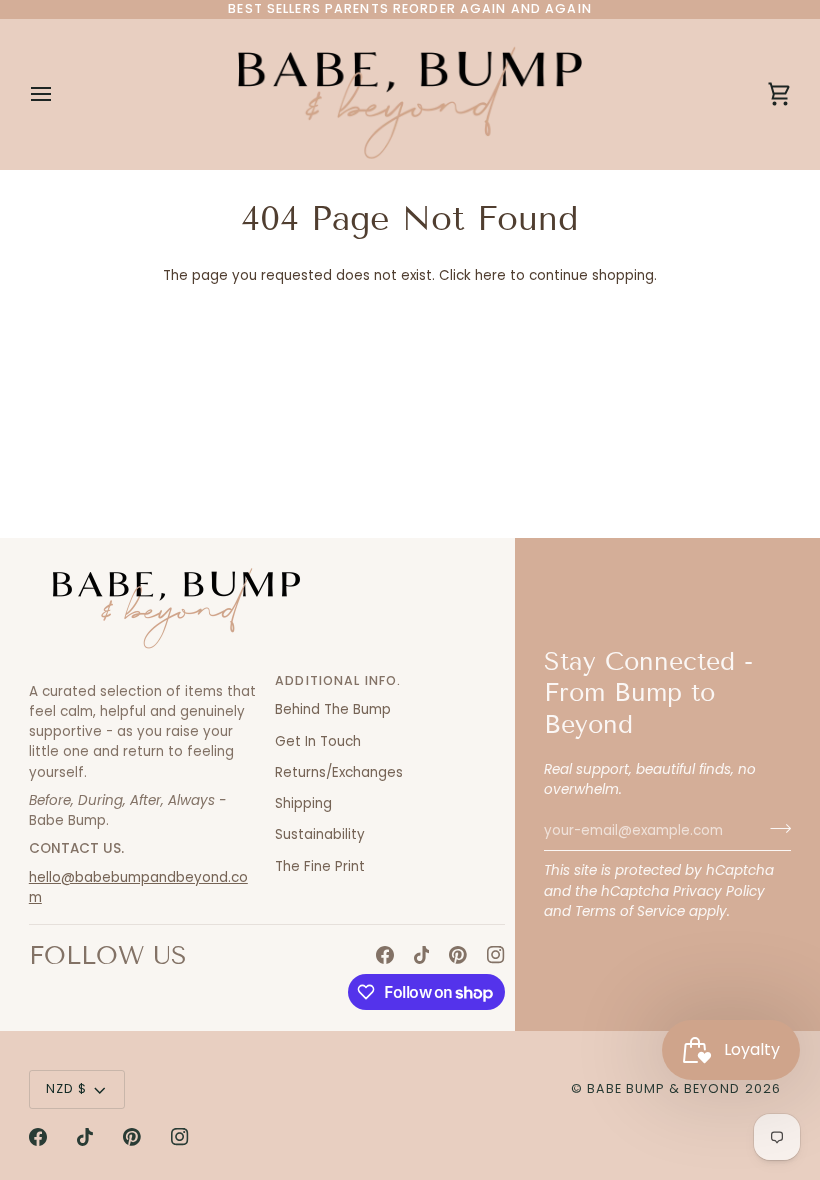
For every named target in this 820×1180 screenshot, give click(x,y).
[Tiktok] (422, 955)
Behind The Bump (333, 709)
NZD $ (67, 1088)
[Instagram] (496, 955)
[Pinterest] (458, 955)
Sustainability (320, 834)
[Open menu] (59, 94)
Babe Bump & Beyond (663, 1088)
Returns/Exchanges (339, 772)
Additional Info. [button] (338, 680)
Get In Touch (318, 741)
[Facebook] (385, 955)
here (490, 275)
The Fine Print (320, 866)
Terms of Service (630, 911)
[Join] (774, 828)
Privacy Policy (719, 891)
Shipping (303, 803)
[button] (144, 677)
